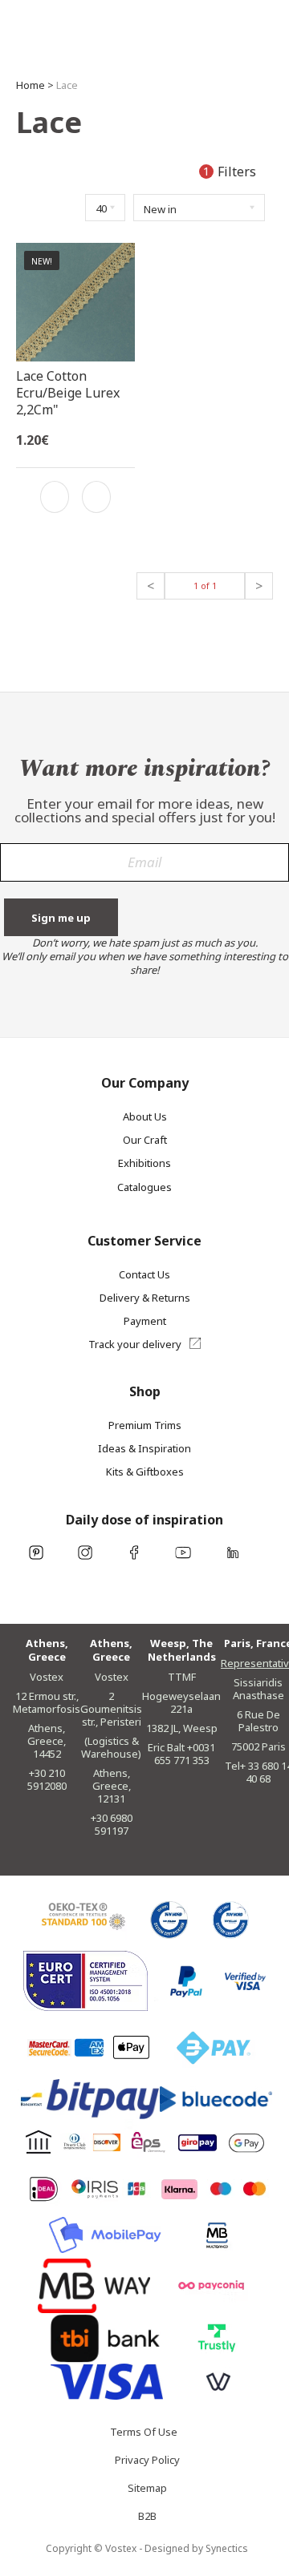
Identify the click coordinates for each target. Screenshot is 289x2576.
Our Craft (145, 1140)
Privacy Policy (147, 2463)
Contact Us (144, 1274)
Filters (231, 172)
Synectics (227, 2548)
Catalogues (144, 1187)
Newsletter (144, 869)
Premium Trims (145, 1425)
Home (31, 85)
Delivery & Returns (145, 1298)
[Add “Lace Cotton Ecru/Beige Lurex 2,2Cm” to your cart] (96, 497)
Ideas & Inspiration (144, 1448)
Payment (145, 1321)
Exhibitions (144, 1163)
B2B (147, 2519)
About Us (145, 1116)
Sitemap (147, 2491)
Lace (67, 85)
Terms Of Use (144, 2435)
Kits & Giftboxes (145, 1472)
